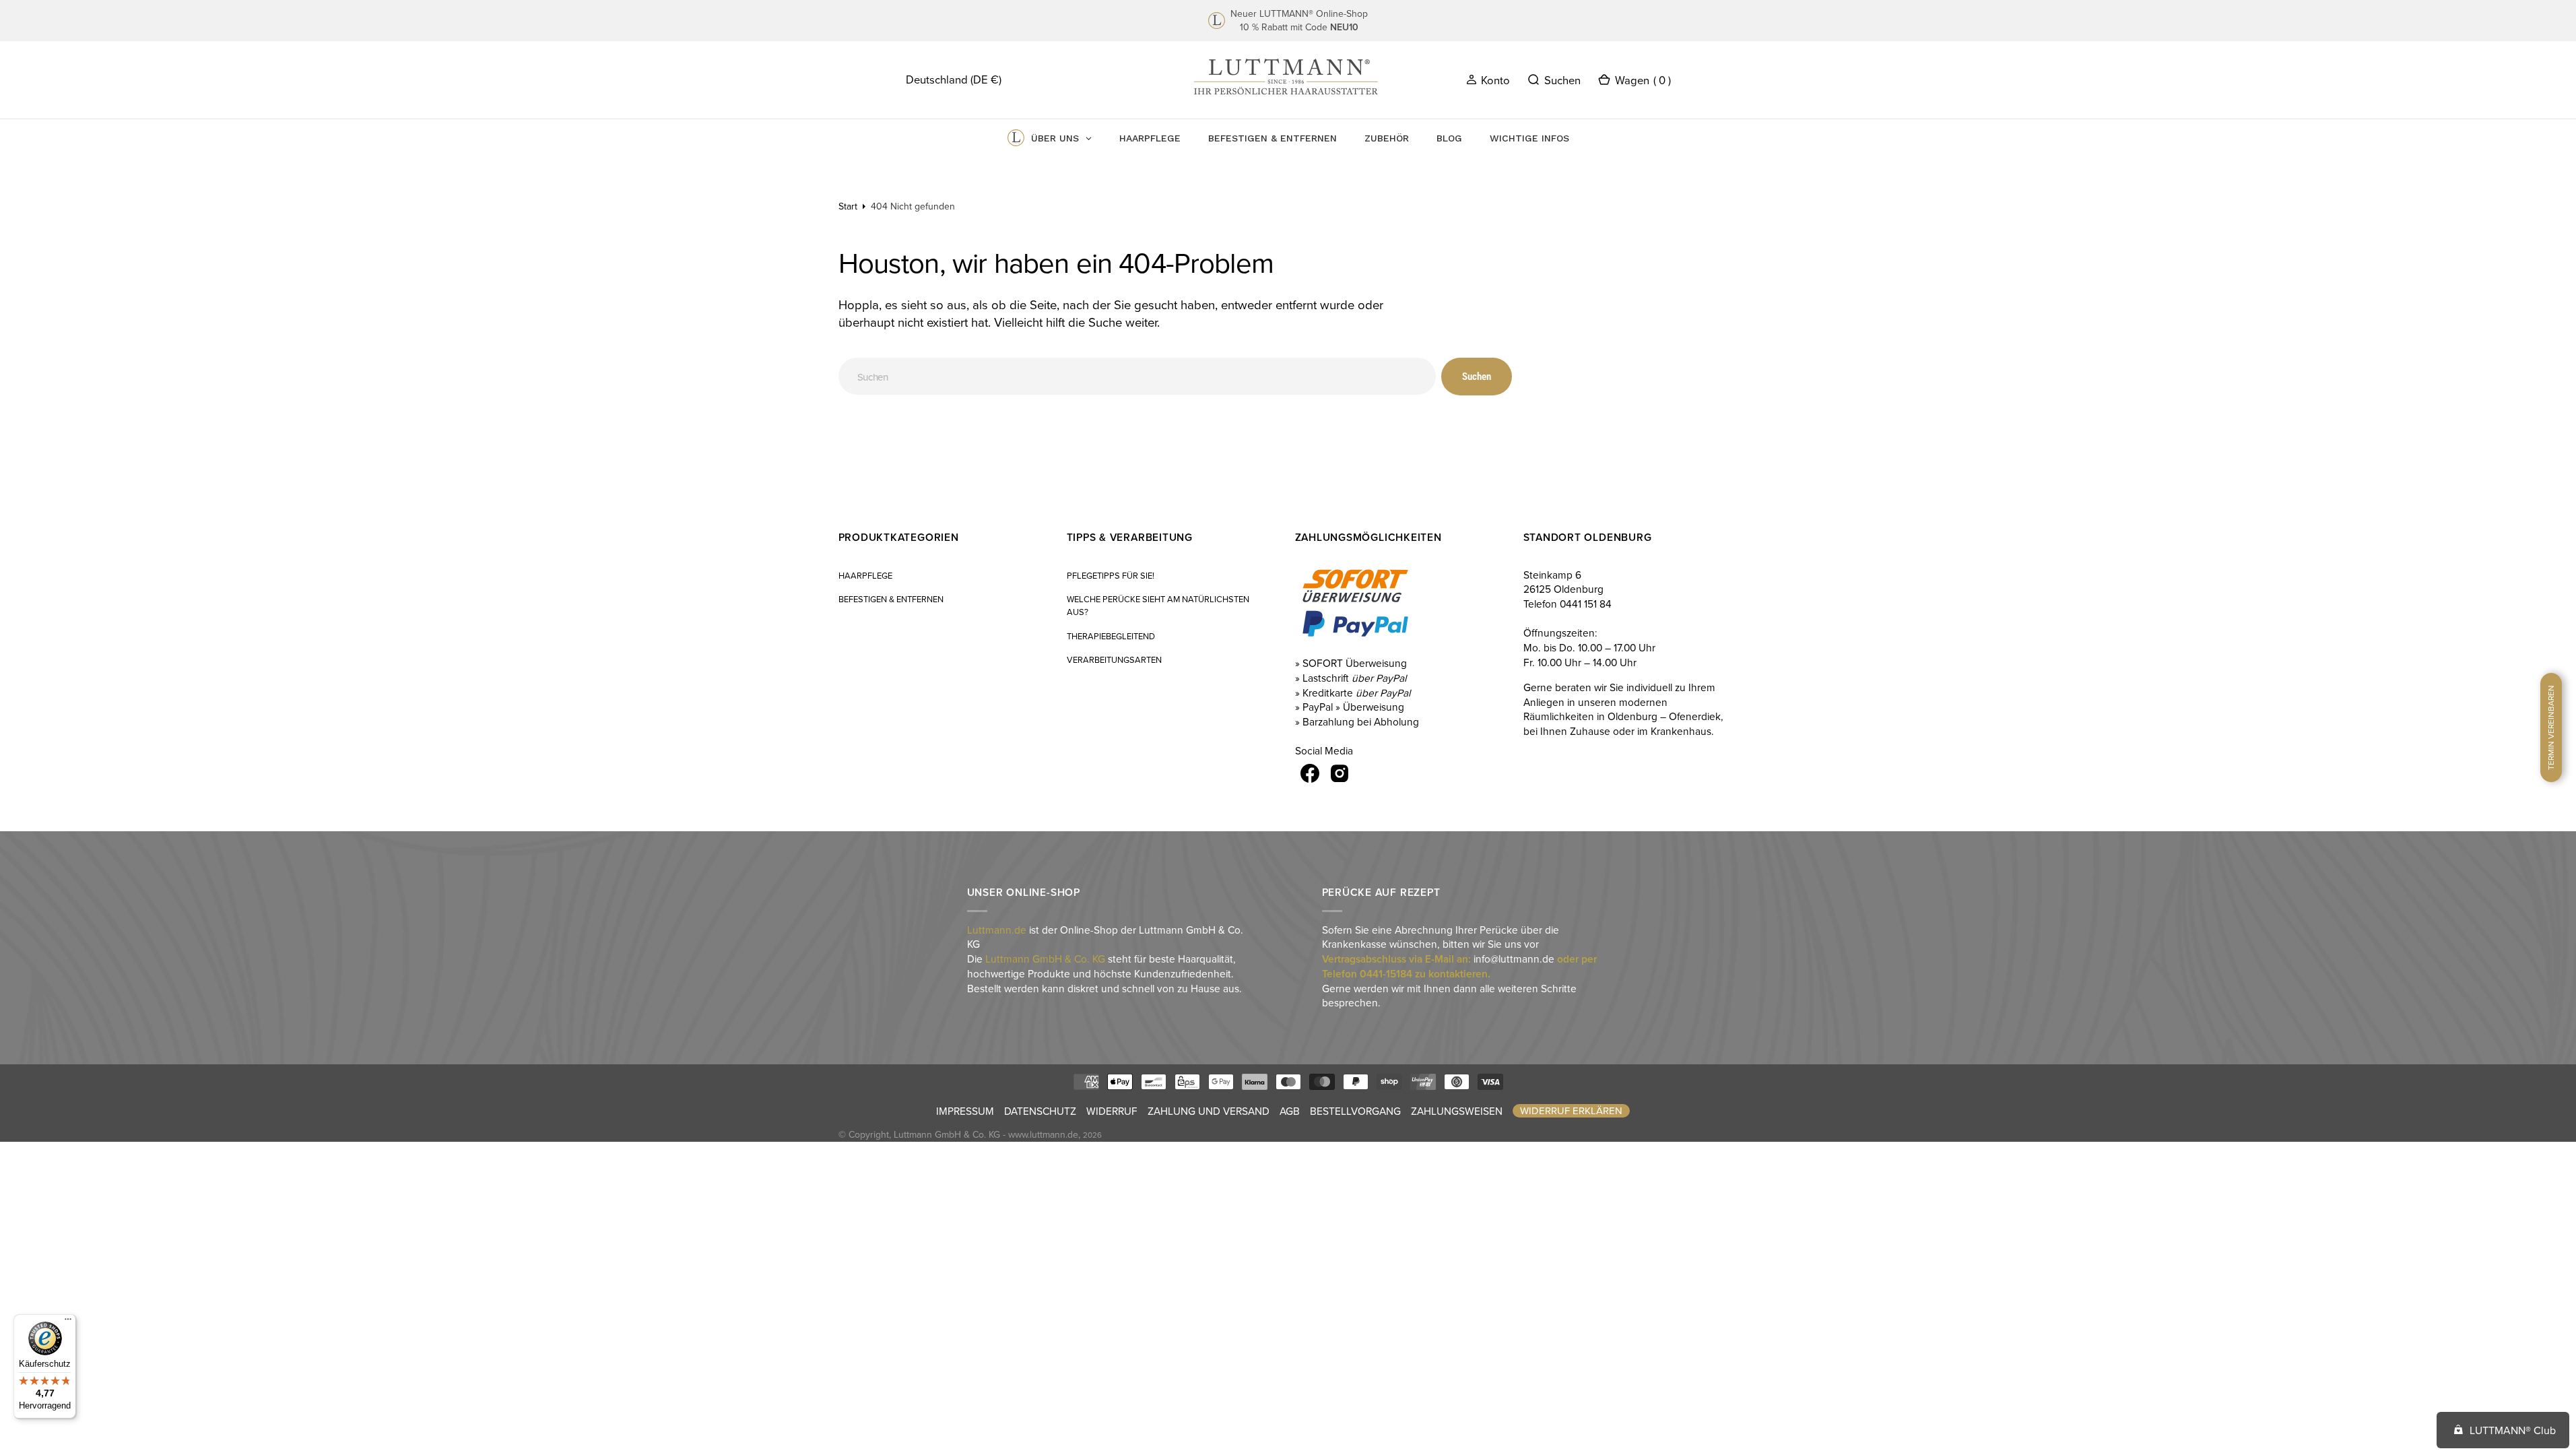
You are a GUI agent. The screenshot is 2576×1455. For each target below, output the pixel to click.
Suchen (1477, 377)
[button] (1488, 79)
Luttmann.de (997, 930)
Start (848, 206)
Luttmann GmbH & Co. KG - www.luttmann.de (986, 1134)
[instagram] (1340, 773)
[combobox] (1137, 376)
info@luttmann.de (1514, 959)
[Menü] (68, 1322)
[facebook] (1310, 773)
